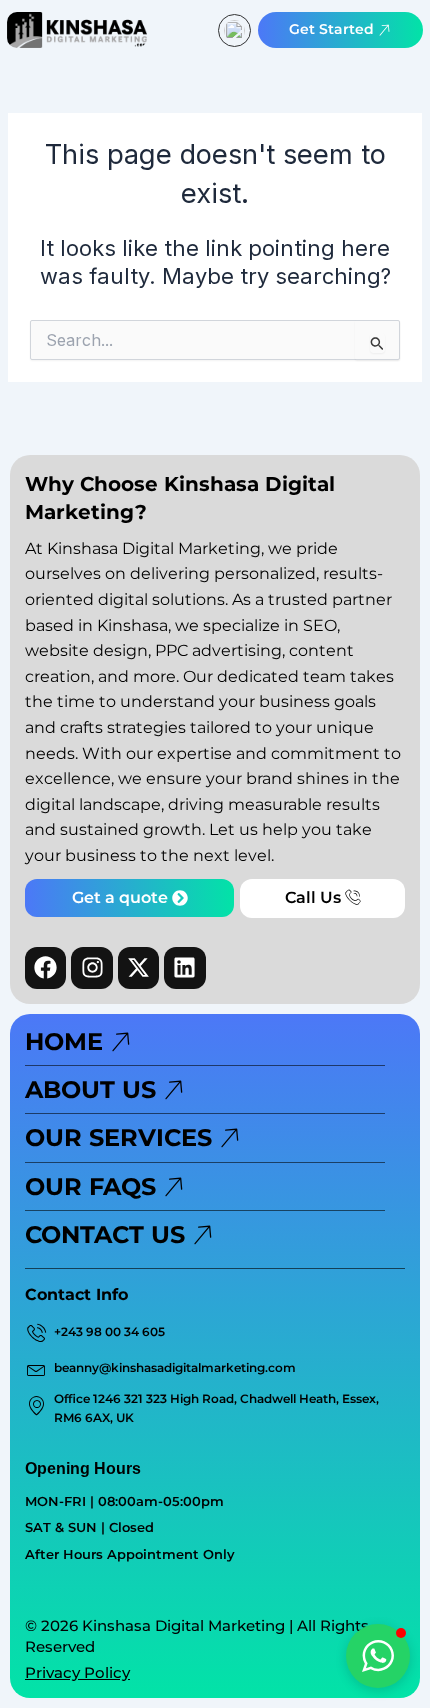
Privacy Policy (77, 1672)
